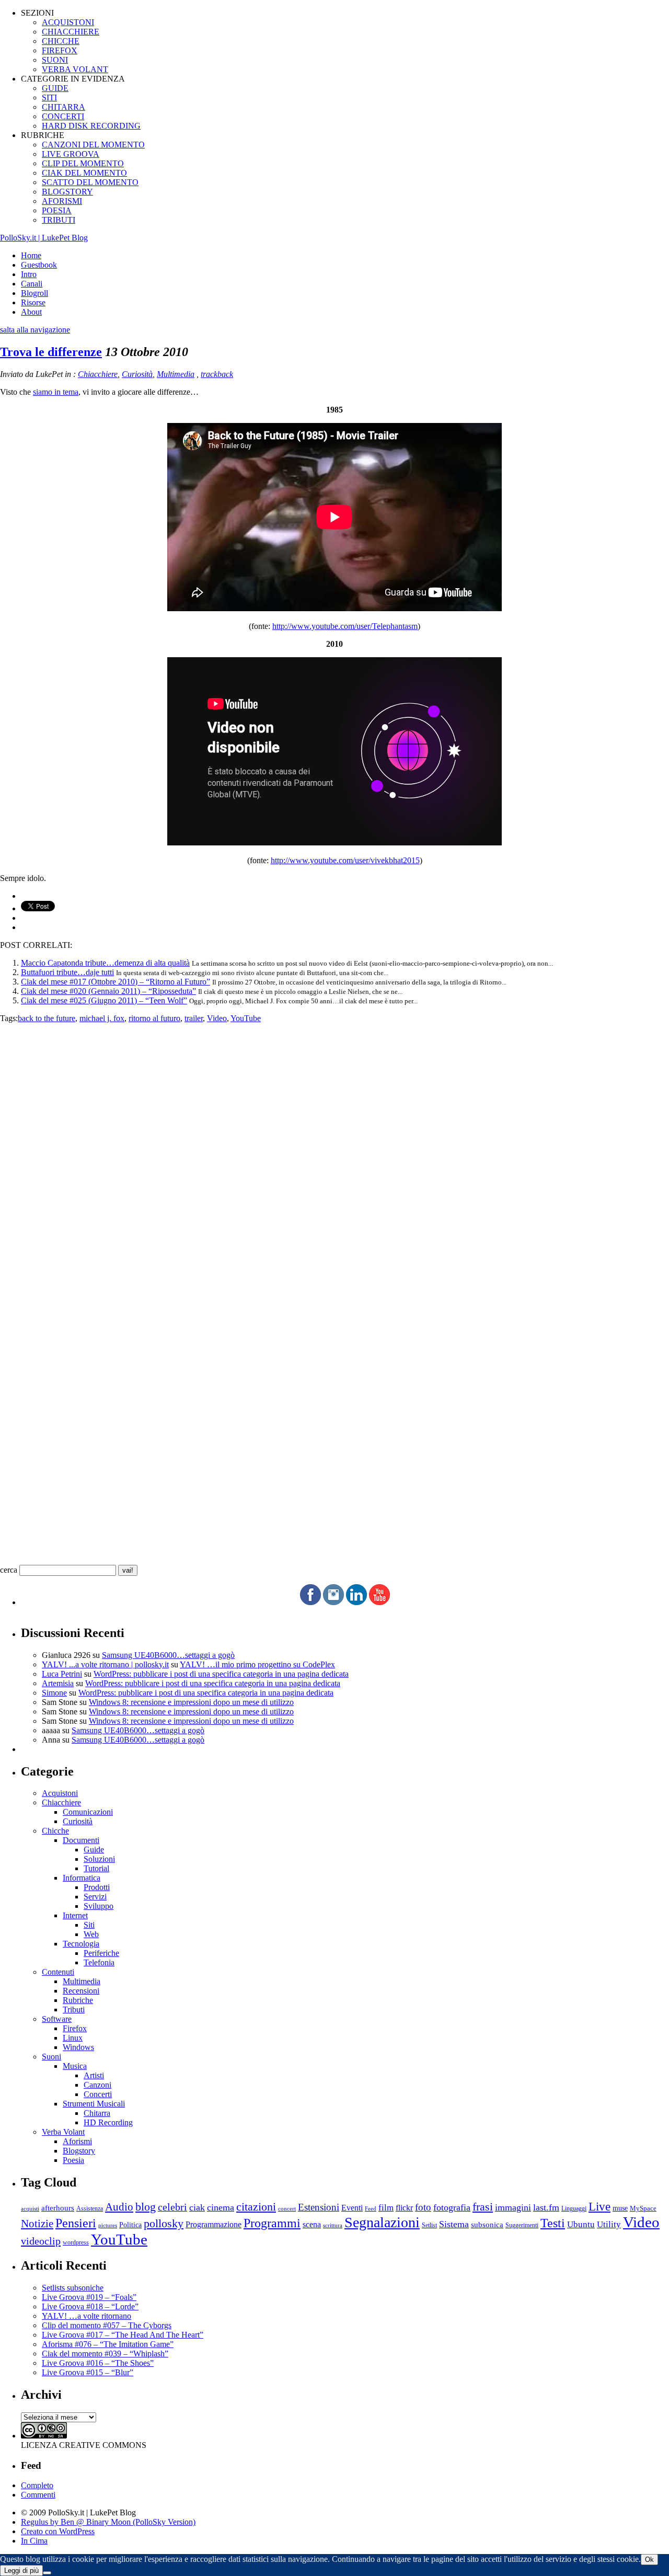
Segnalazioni (382, 2222)
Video (217, 1018)
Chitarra (97, 2113)
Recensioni (81, 1991)
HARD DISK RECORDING (91, 126)
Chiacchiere (98, 374)
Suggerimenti (522, 2225)
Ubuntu (581, 2224)
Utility (609, 2224)
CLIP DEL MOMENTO (83, 163)
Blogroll (34, 293)
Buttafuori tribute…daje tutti (67, 972)
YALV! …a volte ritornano (86, 2316)
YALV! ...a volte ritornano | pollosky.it (105, 1664)
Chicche (55, 1831)
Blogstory (79, 2151)
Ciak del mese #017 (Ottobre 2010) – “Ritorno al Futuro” (116, 982)
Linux (73, 2038)
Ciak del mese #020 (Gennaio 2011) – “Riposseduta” (108, 991)
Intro (29, 274)
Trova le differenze (51, 352)
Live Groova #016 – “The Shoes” (98, 2363)
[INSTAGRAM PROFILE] (333, 1602)
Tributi (74, 2010)
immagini (513, 2207)
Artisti (94, 2075)
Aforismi (77, 2141)
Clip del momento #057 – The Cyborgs (107, 2325)
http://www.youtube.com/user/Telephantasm (345, 626)
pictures (108, 2225)
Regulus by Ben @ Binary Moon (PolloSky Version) (108, 2522)
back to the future (47, 1018)
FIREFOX (60, 50)
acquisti (30, 2209)
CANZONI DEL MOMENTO (93, 145)
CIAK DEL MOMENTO (84, 173)
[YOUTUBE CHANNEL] (379, 1602)
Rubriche (78, 2000)
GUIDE (55, 88)
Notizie (37, 2224)
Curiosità (137, 374)
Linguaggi (574, 2209)
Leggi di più (21, 2571)
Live (599, 2207)
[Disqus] (334, 1154)
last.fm (546, 2207)
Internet (75, 1915)
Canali (32, 284)
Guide (94, 1850)
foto (423, 2207)
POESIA (57, 210)
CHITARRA (64, 107)
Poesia (73, 2160)
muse (620, 2208)
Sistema (454, 2224)
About (31, 312)
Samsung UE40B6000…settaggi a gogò (168, 1655)
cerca (9, 1570)
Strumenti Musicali (94, 2104)
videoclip (41, 2241)
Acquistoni (60, 1793)
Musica (75, 2066)
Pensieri (76, 2223)
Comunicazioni (88, 1812)
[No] (47, 2573)
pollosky (164, 2224)
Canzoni (97, 2085)
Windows (78, 2047)
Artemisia (58, 1683)
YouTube (246, 1018)
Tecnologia (81, 1944)
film (386, 2208)
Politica (130, 2225)
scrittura (333, 2225)
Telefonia (99, 1962)
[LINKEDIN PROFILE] (356, 1602)
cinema (221, 2207)
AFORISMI (62, 201)
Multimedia (176, 374)
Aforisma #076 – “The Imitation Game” (108, 2344)
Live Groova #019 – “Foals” (89, 2297)
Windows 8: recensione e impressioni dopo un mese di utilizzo (191, 1702)
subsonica (487, 2225)
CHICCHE (61, 41)
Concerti (98, 2094)
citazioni (256, 2207)
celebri (172, 2207)
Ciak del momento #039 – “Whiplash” (105, 2354)
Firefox (75, 2028)
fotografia (452, 2207)
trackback (217, 374)
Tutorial (96, 1868)
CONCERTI (63, 116)
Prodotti (97, 1887)
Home (31, 255)
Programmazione (214, 2224)
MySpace (643, 2208)
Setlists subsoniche (73, 2288)
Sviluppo (99, 1906)
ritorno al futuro (154, 1018)
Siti (89, 1925)
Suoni (51, 2057)
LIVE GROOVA (71, 154)
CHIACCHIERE (71, 32)
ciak (197, 2207)
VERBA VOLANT (75, 69)
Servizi (95, 1897)
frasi (483, 2207)
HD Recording (108, 2122)
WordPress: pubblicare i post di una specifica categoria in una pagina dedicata (221, 1674)
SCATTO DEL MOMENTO (90, 182)
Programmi (272, 2223)
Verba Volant (63, 2132)
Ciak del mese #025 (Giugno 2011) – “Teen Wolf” (104, 1000)
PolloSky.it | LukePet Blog (44, 238)
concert (287, 2208)
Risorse (33, 302)
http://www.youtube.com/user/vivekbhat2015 (345, 860)
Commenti (38, 2495)
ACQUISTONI (68, 22)
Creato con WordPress (58, 2531)
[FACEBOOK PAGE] (310, 1602)
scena (312, 2224)
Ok (649, 2560)
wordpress (76, 2242)
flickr (404, 2208)
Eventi (352, 2208)
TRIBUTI (59, 220)
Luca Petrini (62, 1674)
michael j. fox (102, 1018)
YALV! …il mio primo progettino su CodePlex (257, 1664)
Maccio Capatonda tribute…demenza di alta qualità (105, 963)
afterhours (58, 2208)
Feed (371, 2208)
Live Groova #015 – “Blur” (88, 2372)
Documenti (81, 1840)
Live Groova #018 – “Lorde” (90, 2306)
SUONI (55, 60)
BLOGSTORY (67, 192)
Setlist (429, 2225)
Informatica (82, 1878)
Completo (37, 2485)
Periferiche (101, 1953)
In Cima (34, 2541)
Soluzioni (99, 1859)
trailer (194, 1018)
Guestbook (39, 265)
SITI (49, 98)
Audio (119, 2207)
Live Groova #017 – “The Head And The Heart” (123, 2335)
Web (91, 1934)
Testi (553, 2223)
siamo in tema (56, 392)
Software (57, 2019)
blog (146, 2207)
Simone (54, 1693)
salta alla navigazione (35, 330)
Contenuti (58, 1972)
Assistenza (90, 2209)
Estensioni (319, 2207)
